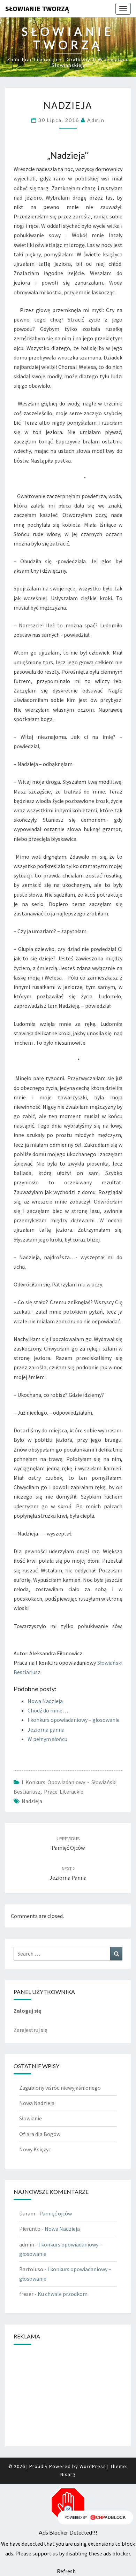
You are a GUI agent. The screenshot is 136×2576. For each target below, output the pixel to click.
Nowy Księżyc (35, 2149)
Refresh (66, 2571)
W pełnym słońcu (47, 1739)
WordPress (93, 2466)
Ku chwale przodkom (63, 2294)
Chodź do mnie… (48, 1710)
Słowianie (31, 2118)
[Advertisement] (68, 2395)
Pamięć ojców (56, 2213)
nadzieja (32, 1801)
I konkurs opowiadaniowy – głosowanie (74, 1720)
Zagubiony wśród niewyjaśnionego (60, 2088)
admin (96, 120)
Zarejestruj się (31, 2030)
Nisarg (68, 2474)
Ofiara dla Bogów (40, 2134)
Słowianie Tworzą (37, 9)
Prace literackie (64, 1792)
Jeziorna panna (46, 1730)
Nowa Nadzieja (45, 1701)
